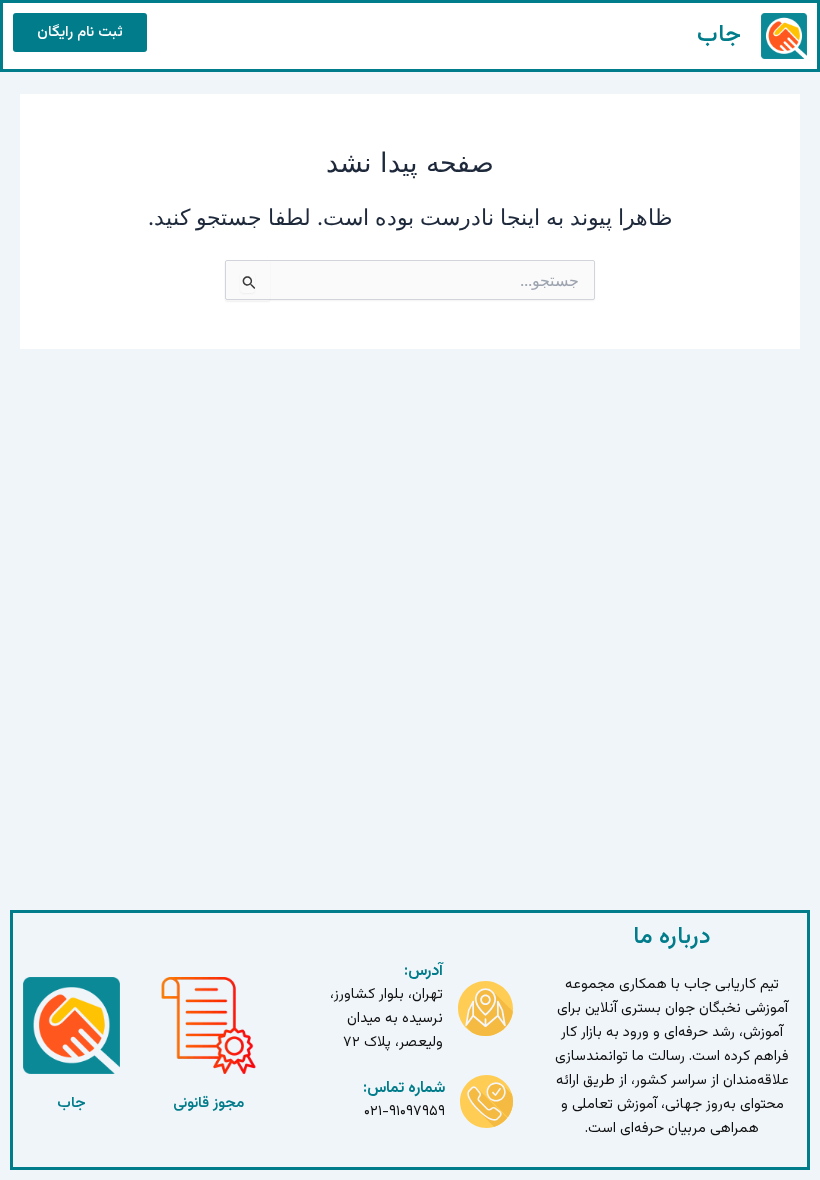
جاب (719, 35)
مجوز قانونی (208, 1103)
